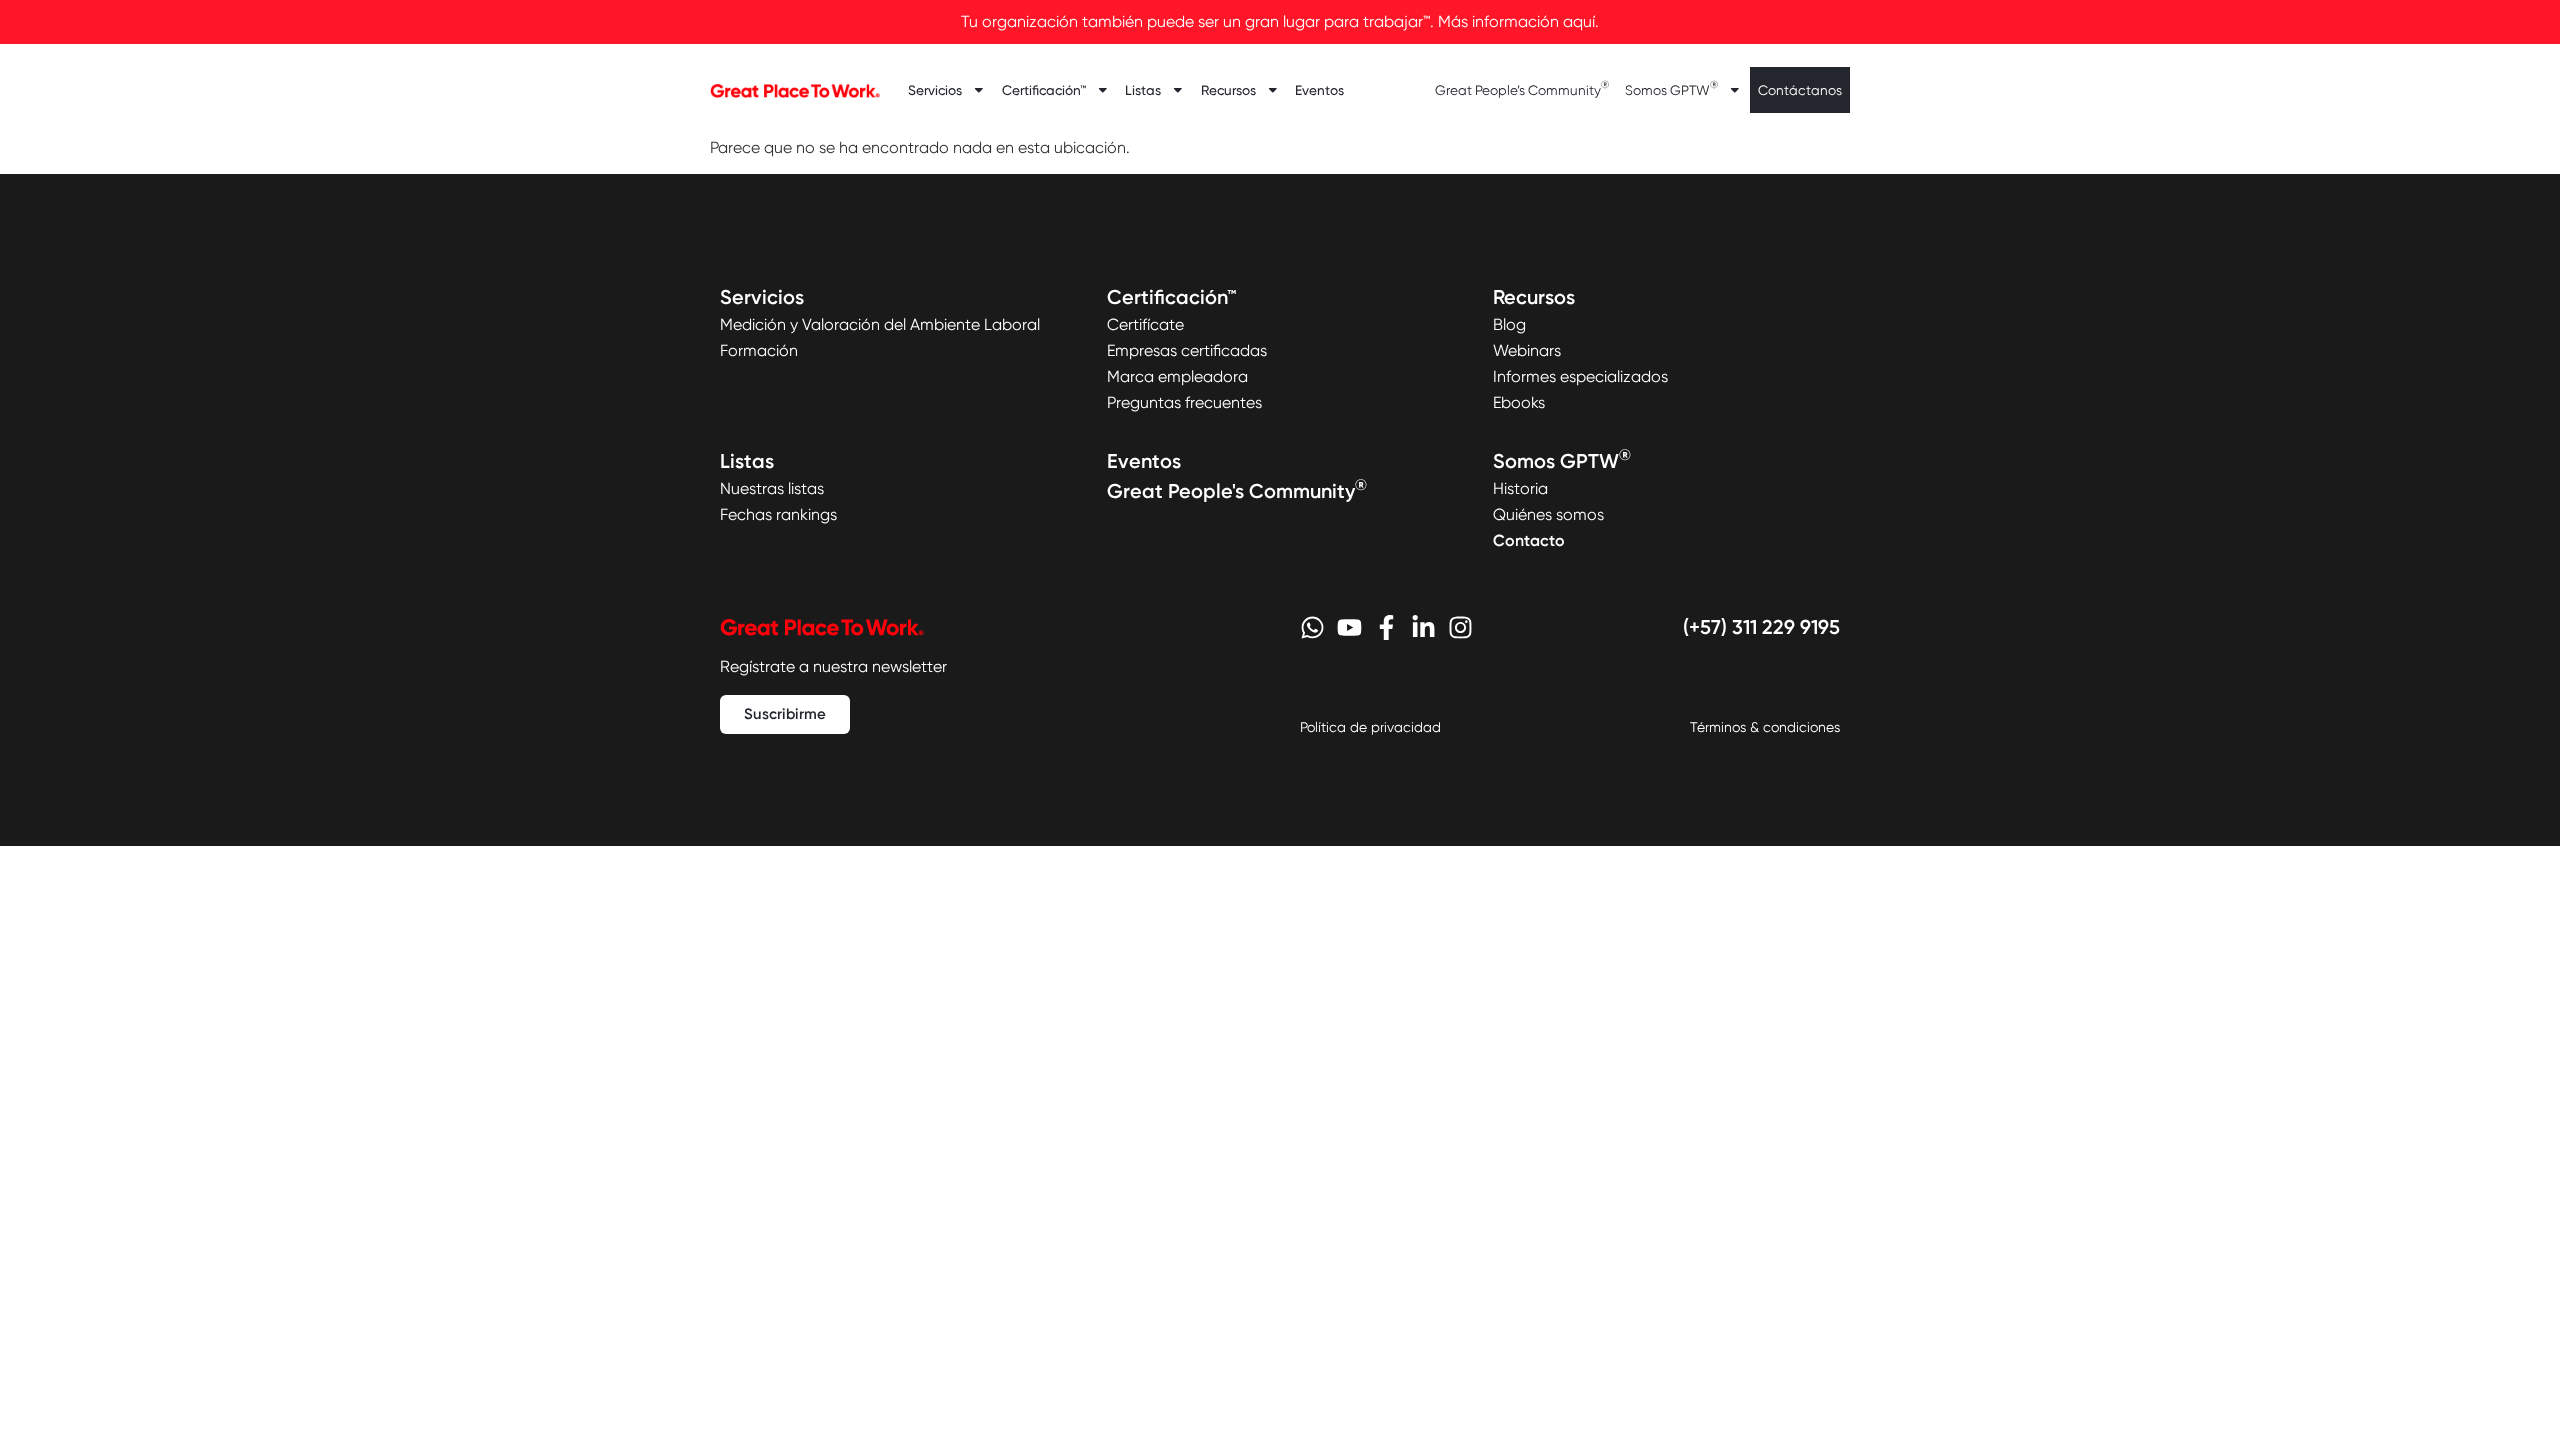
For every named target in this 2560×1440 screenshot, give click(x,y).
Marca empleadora (1177, 376)
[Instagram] (1460, 627)
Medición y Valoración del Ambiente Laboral (880, 324)
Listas (1143, 90)
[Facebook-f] (1386, 627)
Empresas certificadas (1187, 350)
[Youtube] (1349, 627)
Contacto (1529, 540)
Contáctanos (1800, 90)
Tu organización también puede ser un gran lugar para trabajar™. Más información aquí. (1280, 21)
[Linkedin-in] (1423, 627)
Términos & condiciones (1765, 727)
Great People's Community (1237, 491)
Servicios (935, 90)
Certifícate (1145, 324)
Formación (759, 350)
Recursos (1228, 90)
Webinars (1527, 350)
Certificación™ (1044, 90)
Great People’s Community (1522, 88)
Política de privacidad (1370, 727)
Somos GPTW (1671, 88)
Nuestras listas (772, 488)
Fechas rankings (778, 514)
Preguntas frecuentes (1184, 402)
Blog (1509, 324)
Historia (1520, 488)
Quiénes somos (1548, 514)
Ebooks (1519, 402)
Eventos (1319, 90)
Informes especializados (1580, 376)
